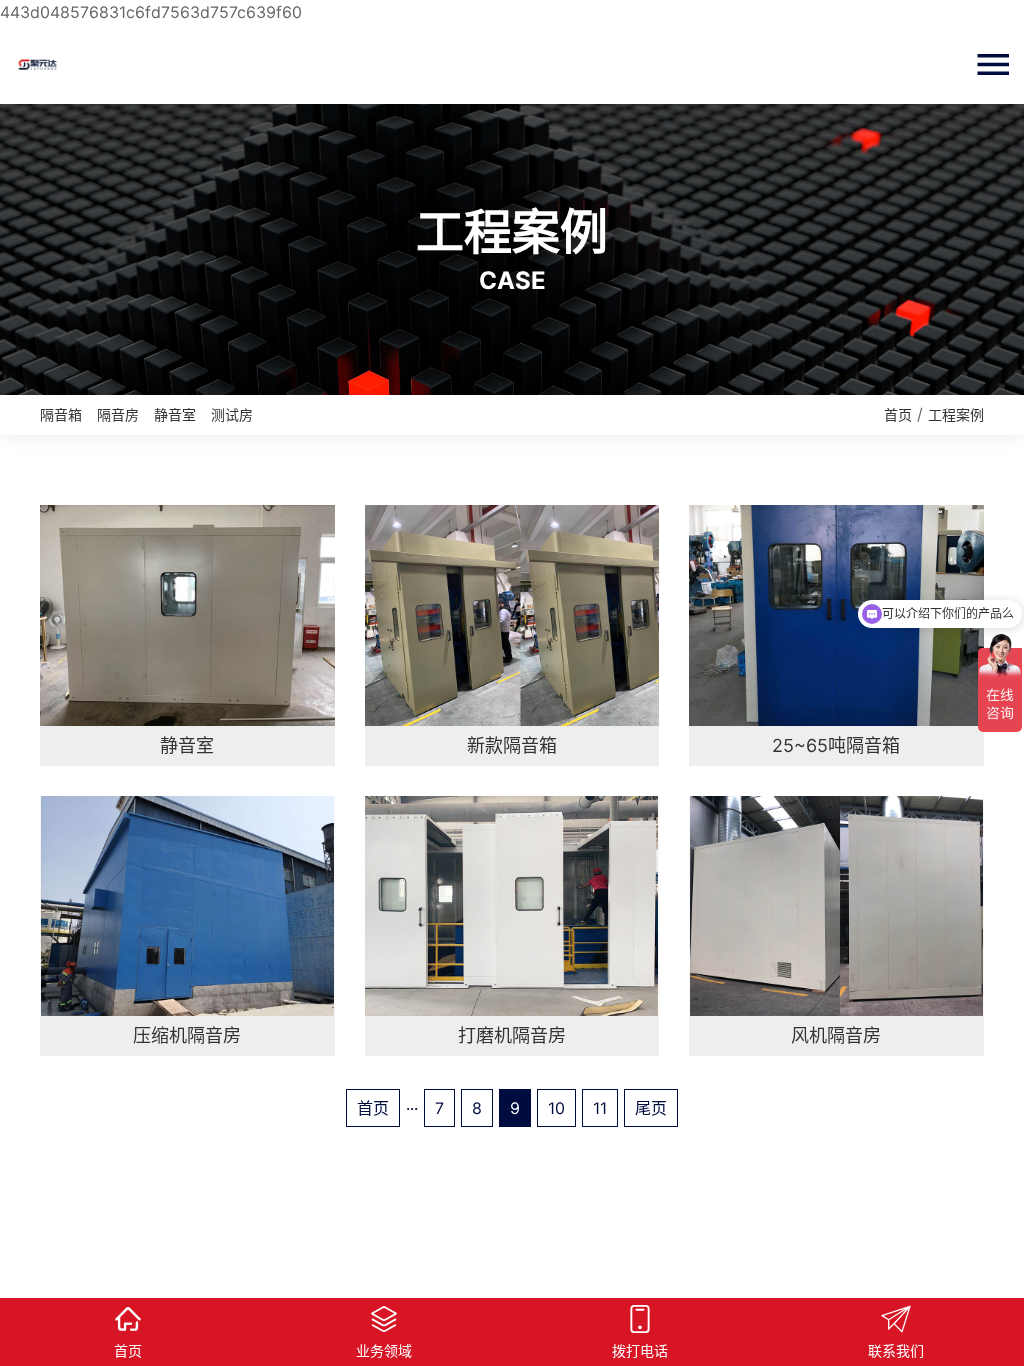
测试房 (232, 414)
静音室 (175, 414)
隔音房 (118, 414)
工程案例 (956, 414)
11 (600, 1108)
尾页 (651, 1108)
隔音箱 (61, 414)
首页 (898, 414)
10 (556, 1108)
